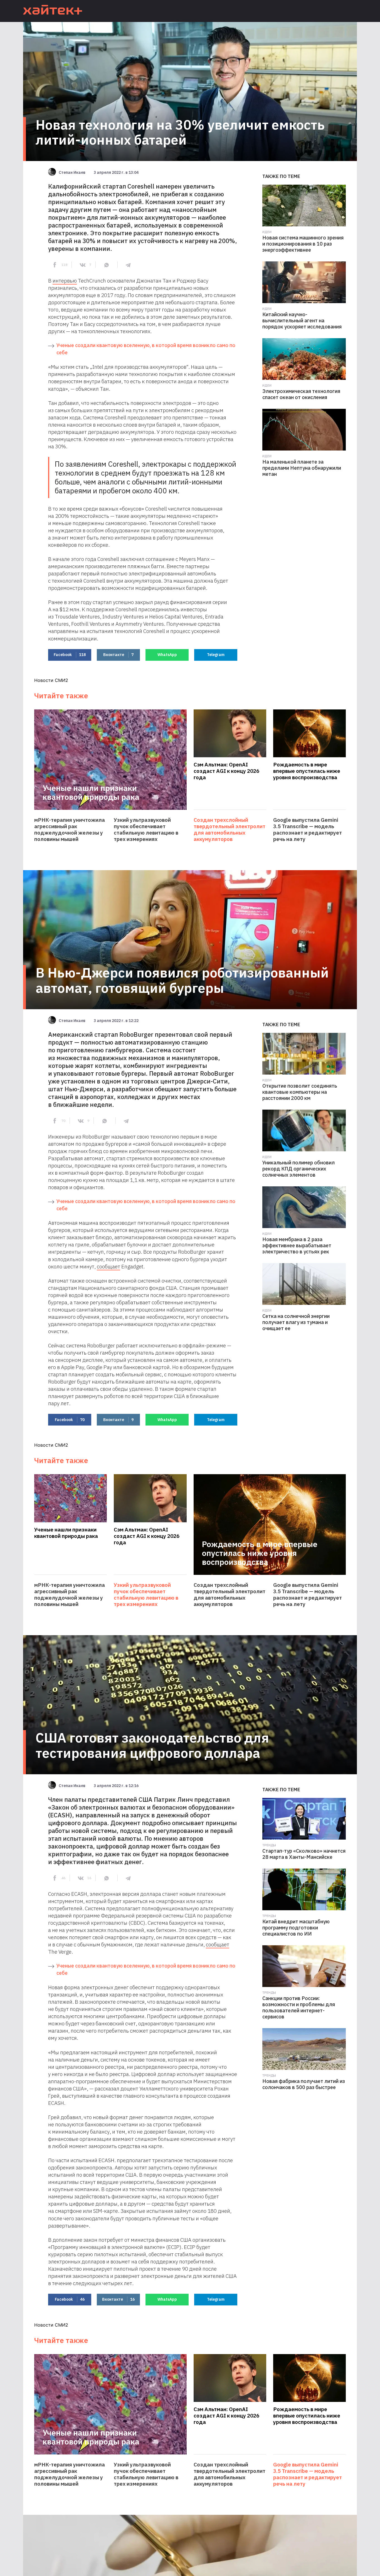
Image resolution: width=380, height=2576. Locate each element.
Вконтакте (118, 655)
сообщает (108, 1266)
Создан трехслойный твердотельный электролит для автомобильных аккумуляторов (230, 830)
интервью (65, 281)
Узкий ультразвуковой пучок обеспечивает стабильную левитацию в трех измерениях (146, 830)
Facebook (70, 655)
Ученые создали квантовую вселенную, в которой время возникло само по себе (146, 349)
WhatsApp (167, 655)
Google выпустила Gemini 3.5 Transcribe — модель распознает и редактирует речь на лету (308, 830)
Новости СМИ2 (51, 680)
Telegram (216, 655)
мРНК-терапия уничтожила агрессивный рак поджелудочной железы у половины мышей (70, 830)
